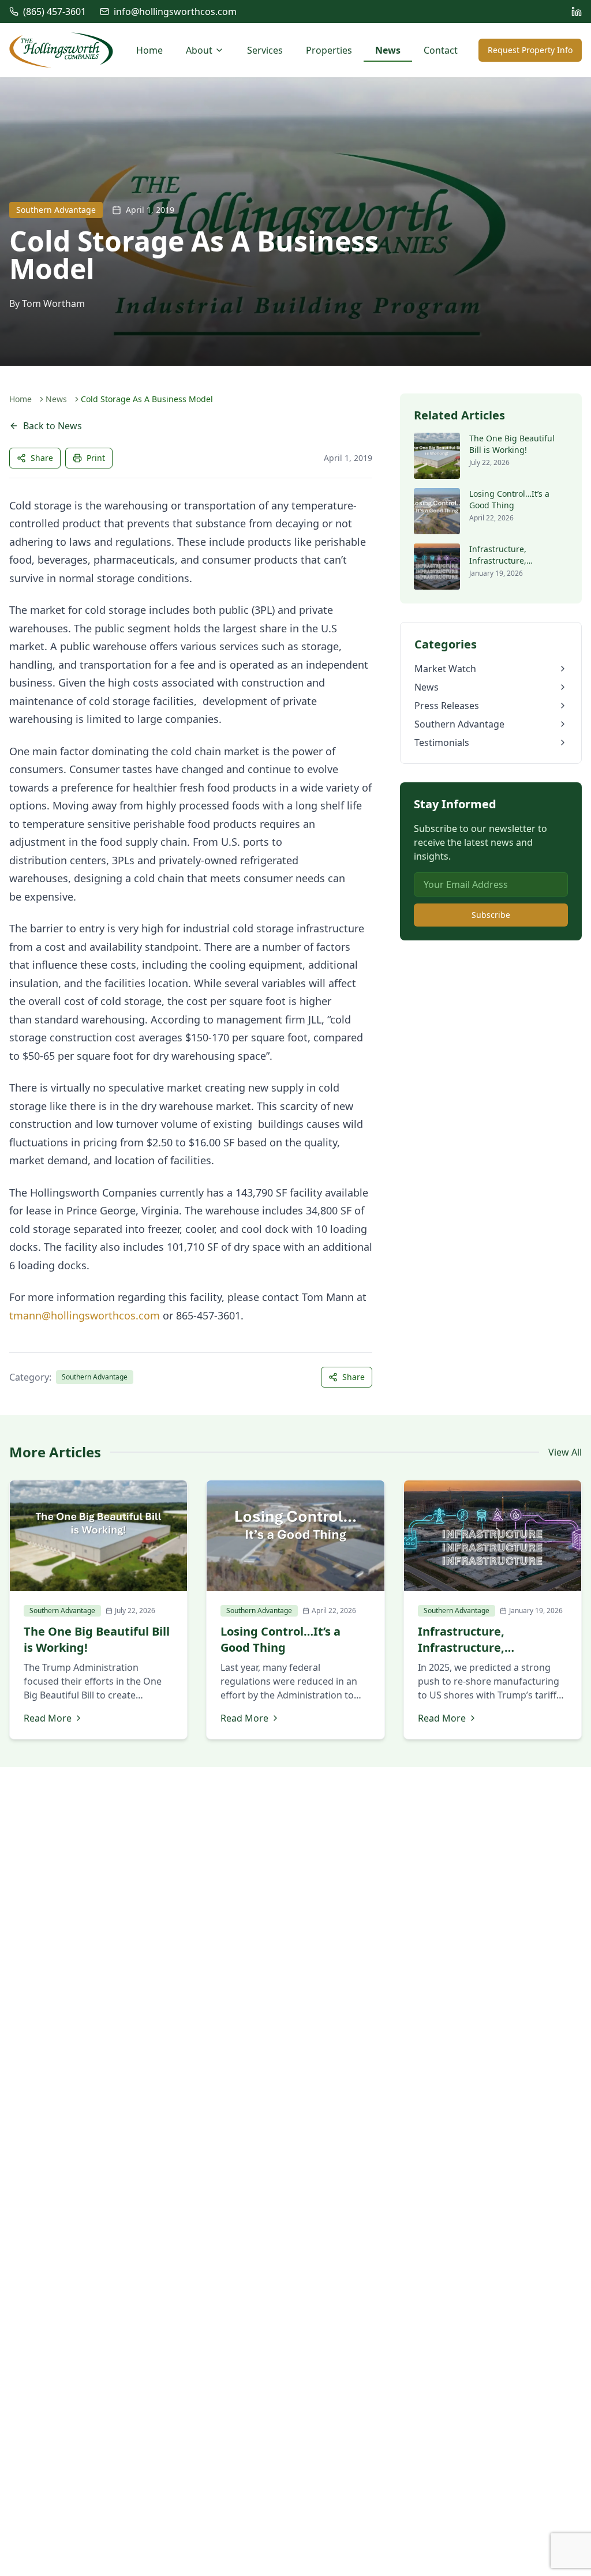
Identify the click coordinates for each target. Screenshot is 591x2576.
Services (265, 50)
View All (565, 1452)
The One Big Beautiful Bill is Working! (512, 444)
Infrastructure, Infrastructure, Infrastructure (498, 560)
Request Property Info (530, 50)
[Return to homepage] (61, 50)
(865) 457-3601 (55, 12)
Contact (441, 50)
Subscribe (491, 915)
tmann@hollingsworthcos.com (85, 1315)
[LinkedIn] (577, 12)
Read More (48, 1718)
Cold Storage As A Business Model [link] (147, 399)
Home (149, 50)
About (199, 50)
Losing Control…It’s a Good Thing (509, 499)
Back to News (53, 426)
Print (96, 458)
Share (42, 458)
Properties (329, 50)
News (388, 50)
